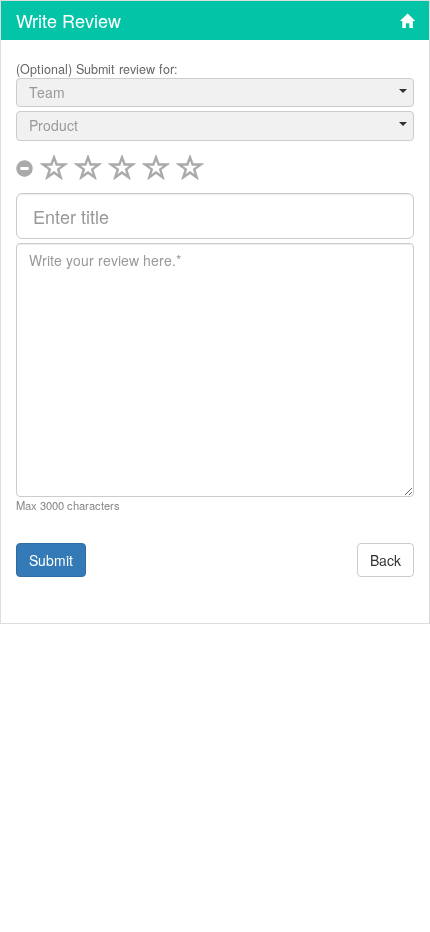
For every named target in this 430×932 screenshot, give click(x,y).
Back (385, 560)
